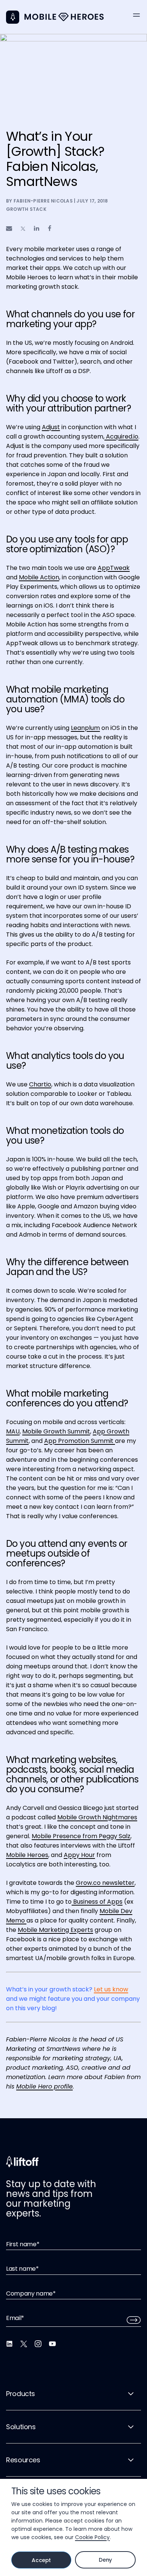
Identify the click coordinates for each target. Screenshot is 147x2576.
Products (21, 2394)
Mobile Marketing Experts (55, 1930)
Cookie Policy (92, 2537)
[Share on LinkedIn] (37, 228)
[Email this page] (9, 228)
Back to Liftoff (13, 17)
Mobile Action (39, 577)
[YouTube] (52, 2344)
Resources (23, 2460)
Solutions (21, 2427)
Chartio (40, 1084)
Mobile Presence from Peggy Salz (81, 1836)
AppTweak (114, 568)
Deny (105, 2560)
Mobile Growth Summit (56, 1431)
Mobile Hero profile (44, 2086)
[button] (136, 15)
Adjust (51, 427)
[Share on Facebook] (50, 228)
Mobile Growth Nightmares (97, 1817)
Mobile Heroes (27, 1855)
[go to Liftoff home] (64, 17)
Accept (41, 2560)
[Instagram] (38, 2344)
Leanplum (85, 728)
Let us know (111, 1989)
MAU (13, 1431)
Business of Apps (97, 1902)
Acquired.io (121, 436)
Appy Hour (79, 1855)
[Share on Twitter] (23, 229)
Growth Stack (26, 209)
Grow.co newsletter (105, 1883)
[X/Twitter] (24, 2344)
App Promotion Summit (80, 1441)
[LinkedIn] (9, 2344)
